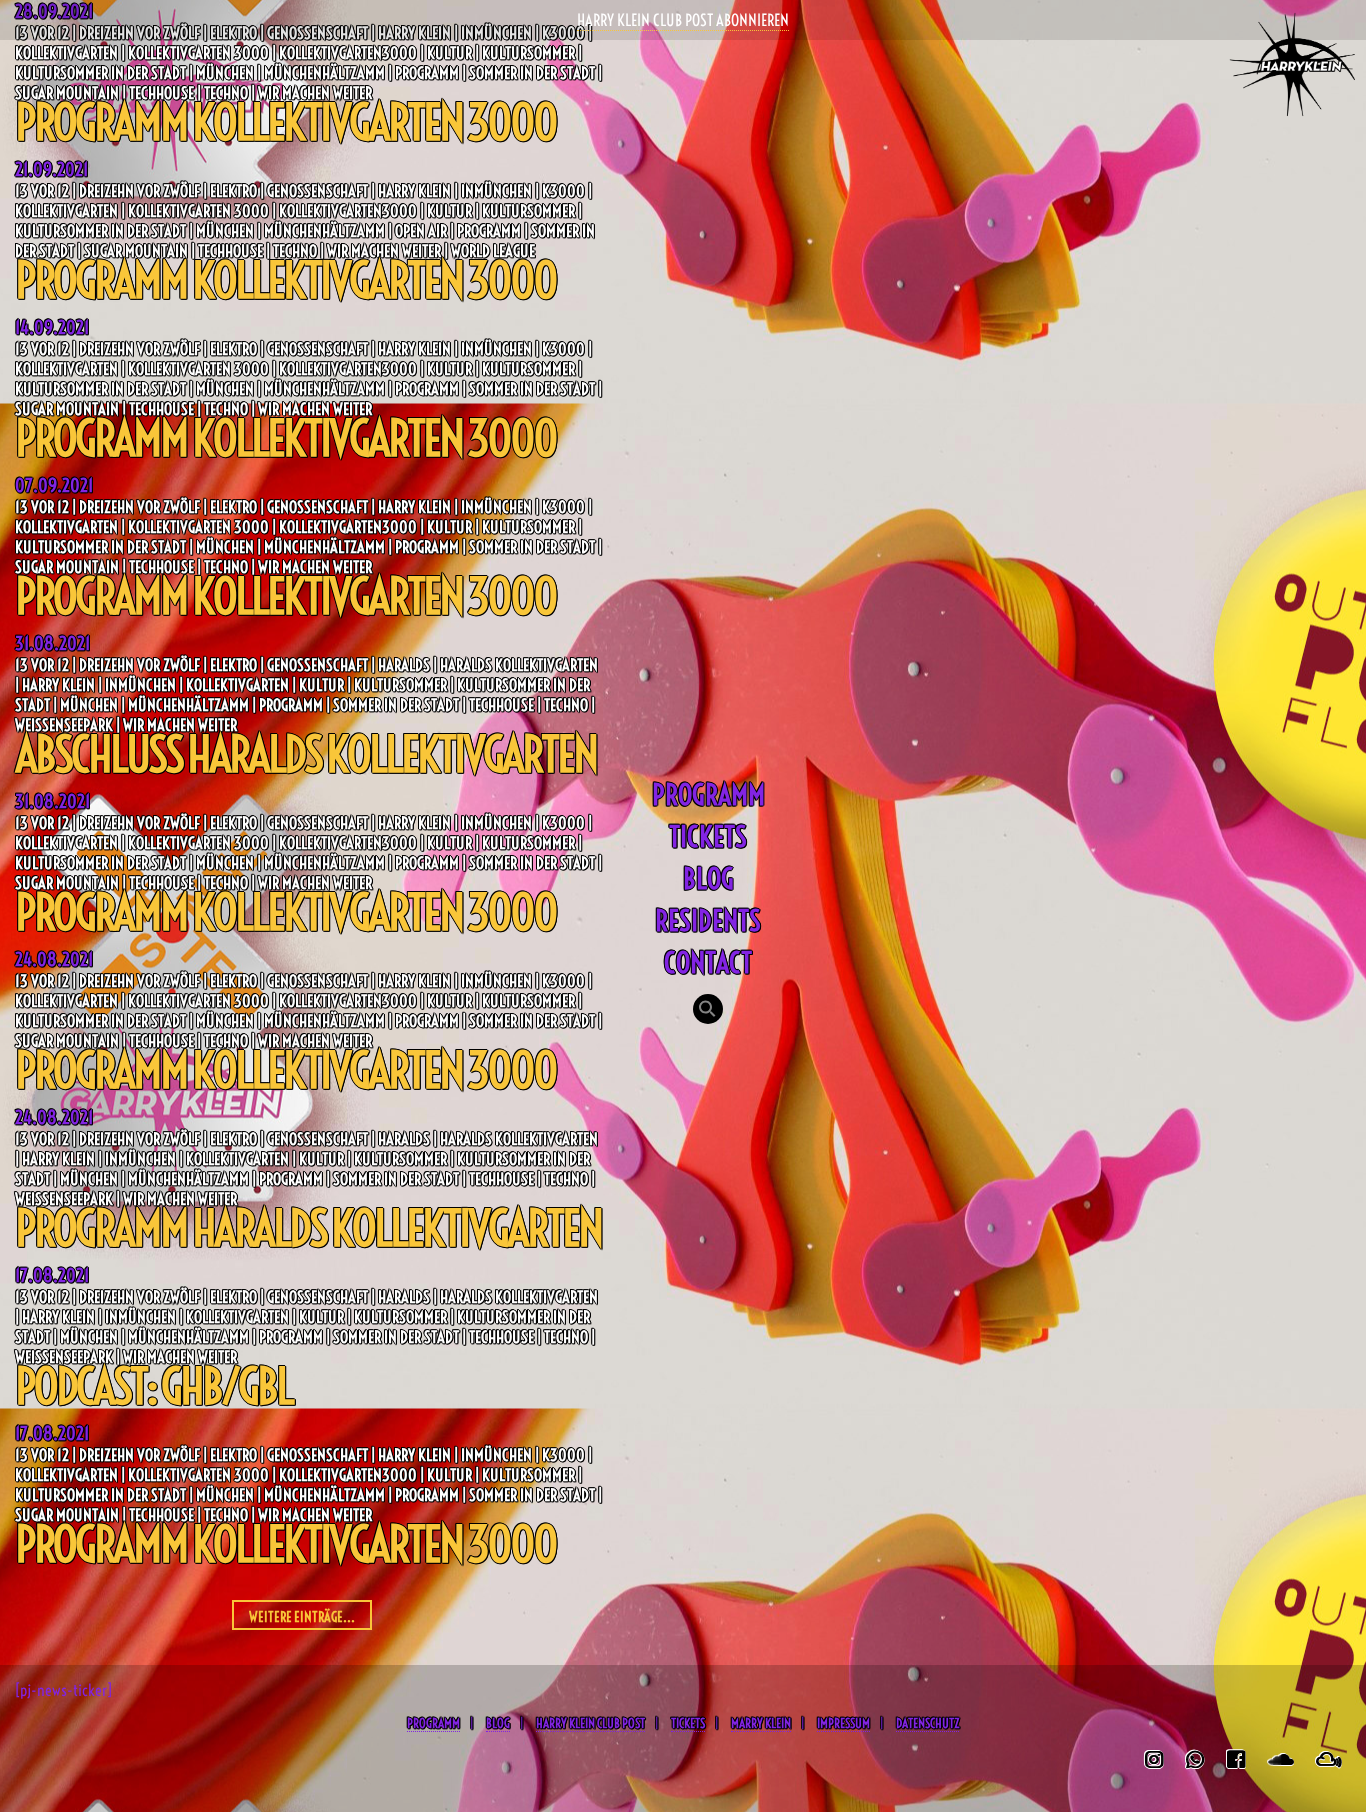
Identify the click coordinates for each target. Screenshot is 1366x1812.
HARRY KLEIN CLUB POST (590, 1723)
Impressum (843, 1723)
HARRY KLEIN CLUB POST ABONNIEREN (683, 20)
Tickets (708, 836)
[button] (708, 1011)
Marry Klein (761, 1723)
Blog (708, 878)
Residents (708, 920)
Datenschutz (927, 1723)
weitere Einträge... (302, 1617)
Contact (708, 962)
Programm (708, 794)
